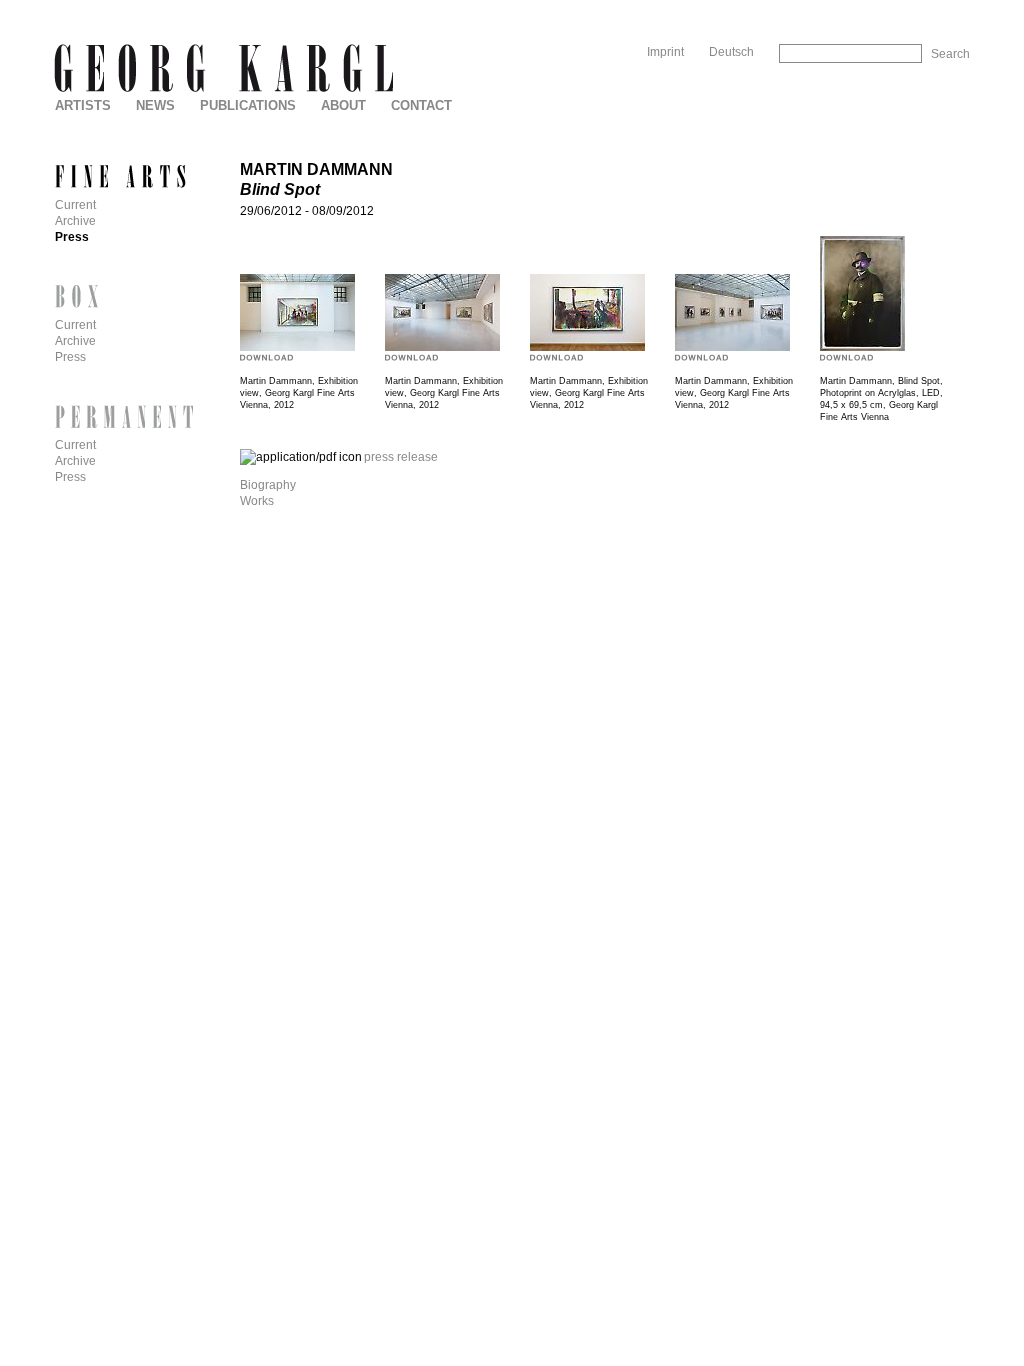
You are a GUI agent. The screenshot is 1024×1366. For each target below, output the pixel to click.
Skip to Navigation (928, 7)
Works (257, 501)
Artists (83, 105)
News (155, 105)
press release (401, 457)
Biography (268, 485)
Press (72, 237)
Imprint (665, 52)
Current (75, 205)
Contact (421, 105)
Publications (248, 105)
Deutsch (731, 52)
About (343, 105)
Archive (75, 221)
